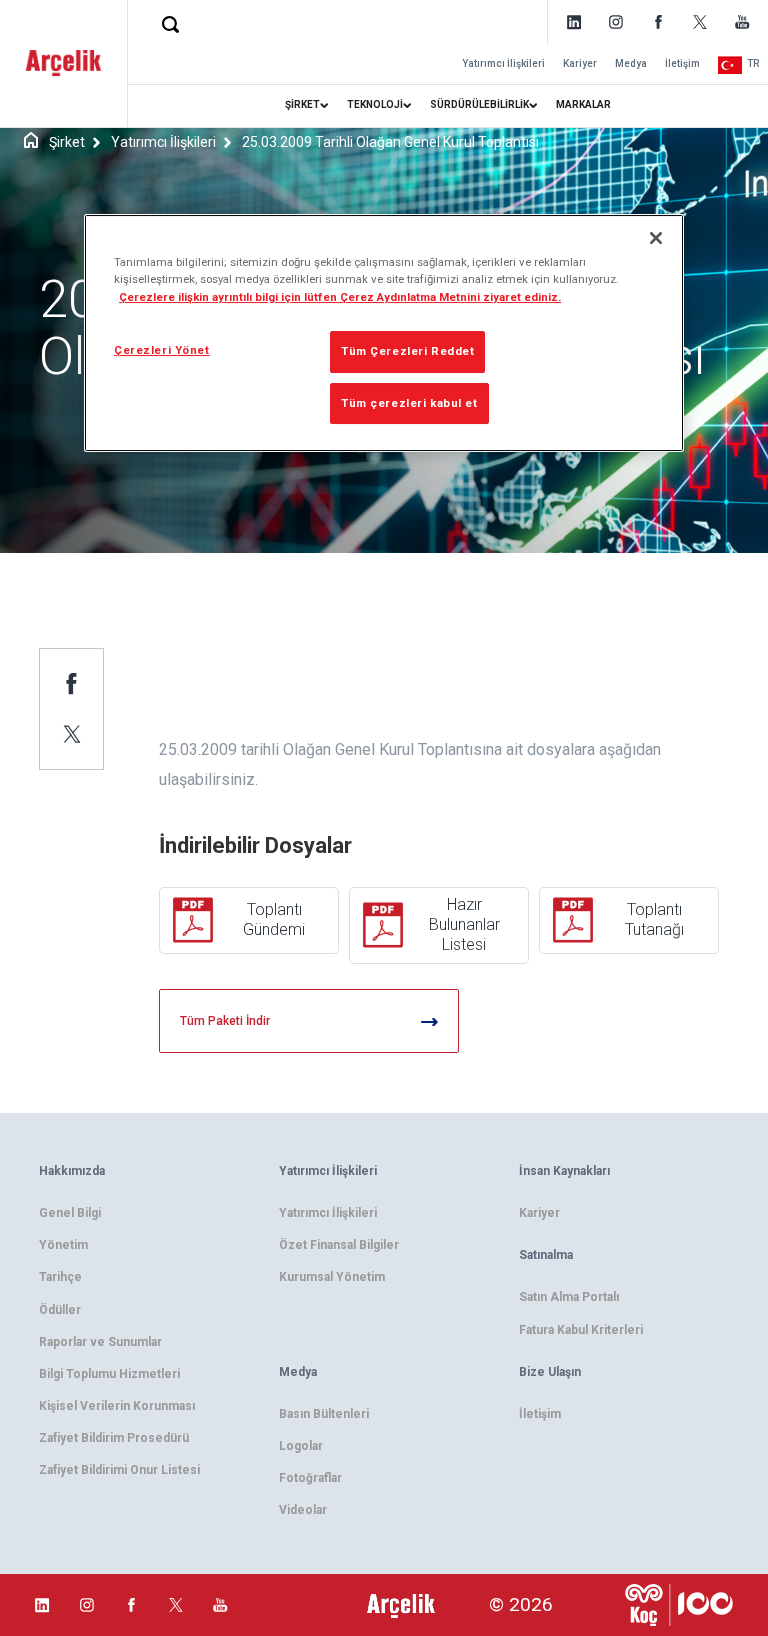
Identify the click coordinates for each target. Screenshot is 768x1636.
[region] (384, 333)
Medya (631, 63)
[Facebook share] (72, 683)
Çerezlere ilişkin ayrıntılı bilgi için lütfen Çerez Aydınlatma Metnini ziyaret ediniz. (340, 297)
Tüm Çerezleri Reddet (407, 351)
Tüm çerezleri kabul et (409, 403)
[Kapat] (656, 238)
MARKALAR (583, 104)
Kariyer (580, 63)
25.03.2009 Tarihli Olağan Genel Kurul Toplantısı (390, 142)
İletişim (682, 63)
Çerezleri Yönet (162, 350)
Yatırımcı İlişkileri (503, 63)
